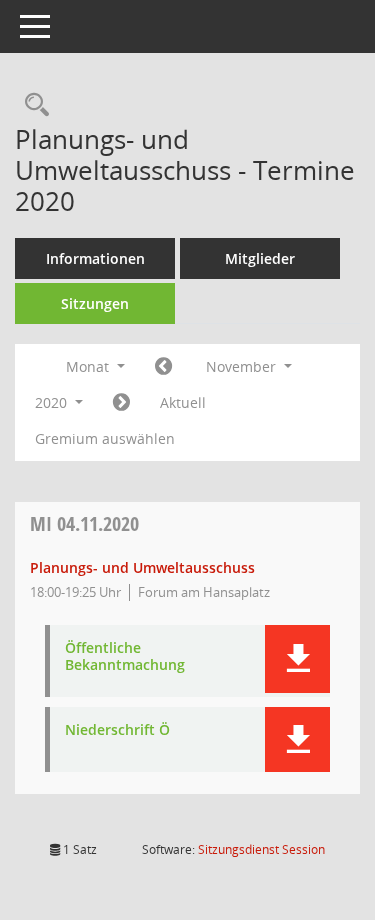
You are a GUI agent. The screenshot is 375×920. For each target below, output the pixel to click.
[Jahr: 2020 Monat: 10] (163, 367)
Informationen (95, 258)
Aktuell (183, 402)
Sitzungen (95, 303)
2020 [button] (53, 402)
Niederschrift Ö (117, 730)
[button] (297, 659)
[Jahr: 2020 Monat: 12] (121, 403)
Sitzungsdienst (261, 849)
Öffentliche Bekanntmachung (125, 657)
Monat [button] (89, 366)
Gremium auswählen (105, 438)
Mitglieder (260, 258)
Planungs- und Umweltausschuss (142, 567)
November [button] (243, 366)
